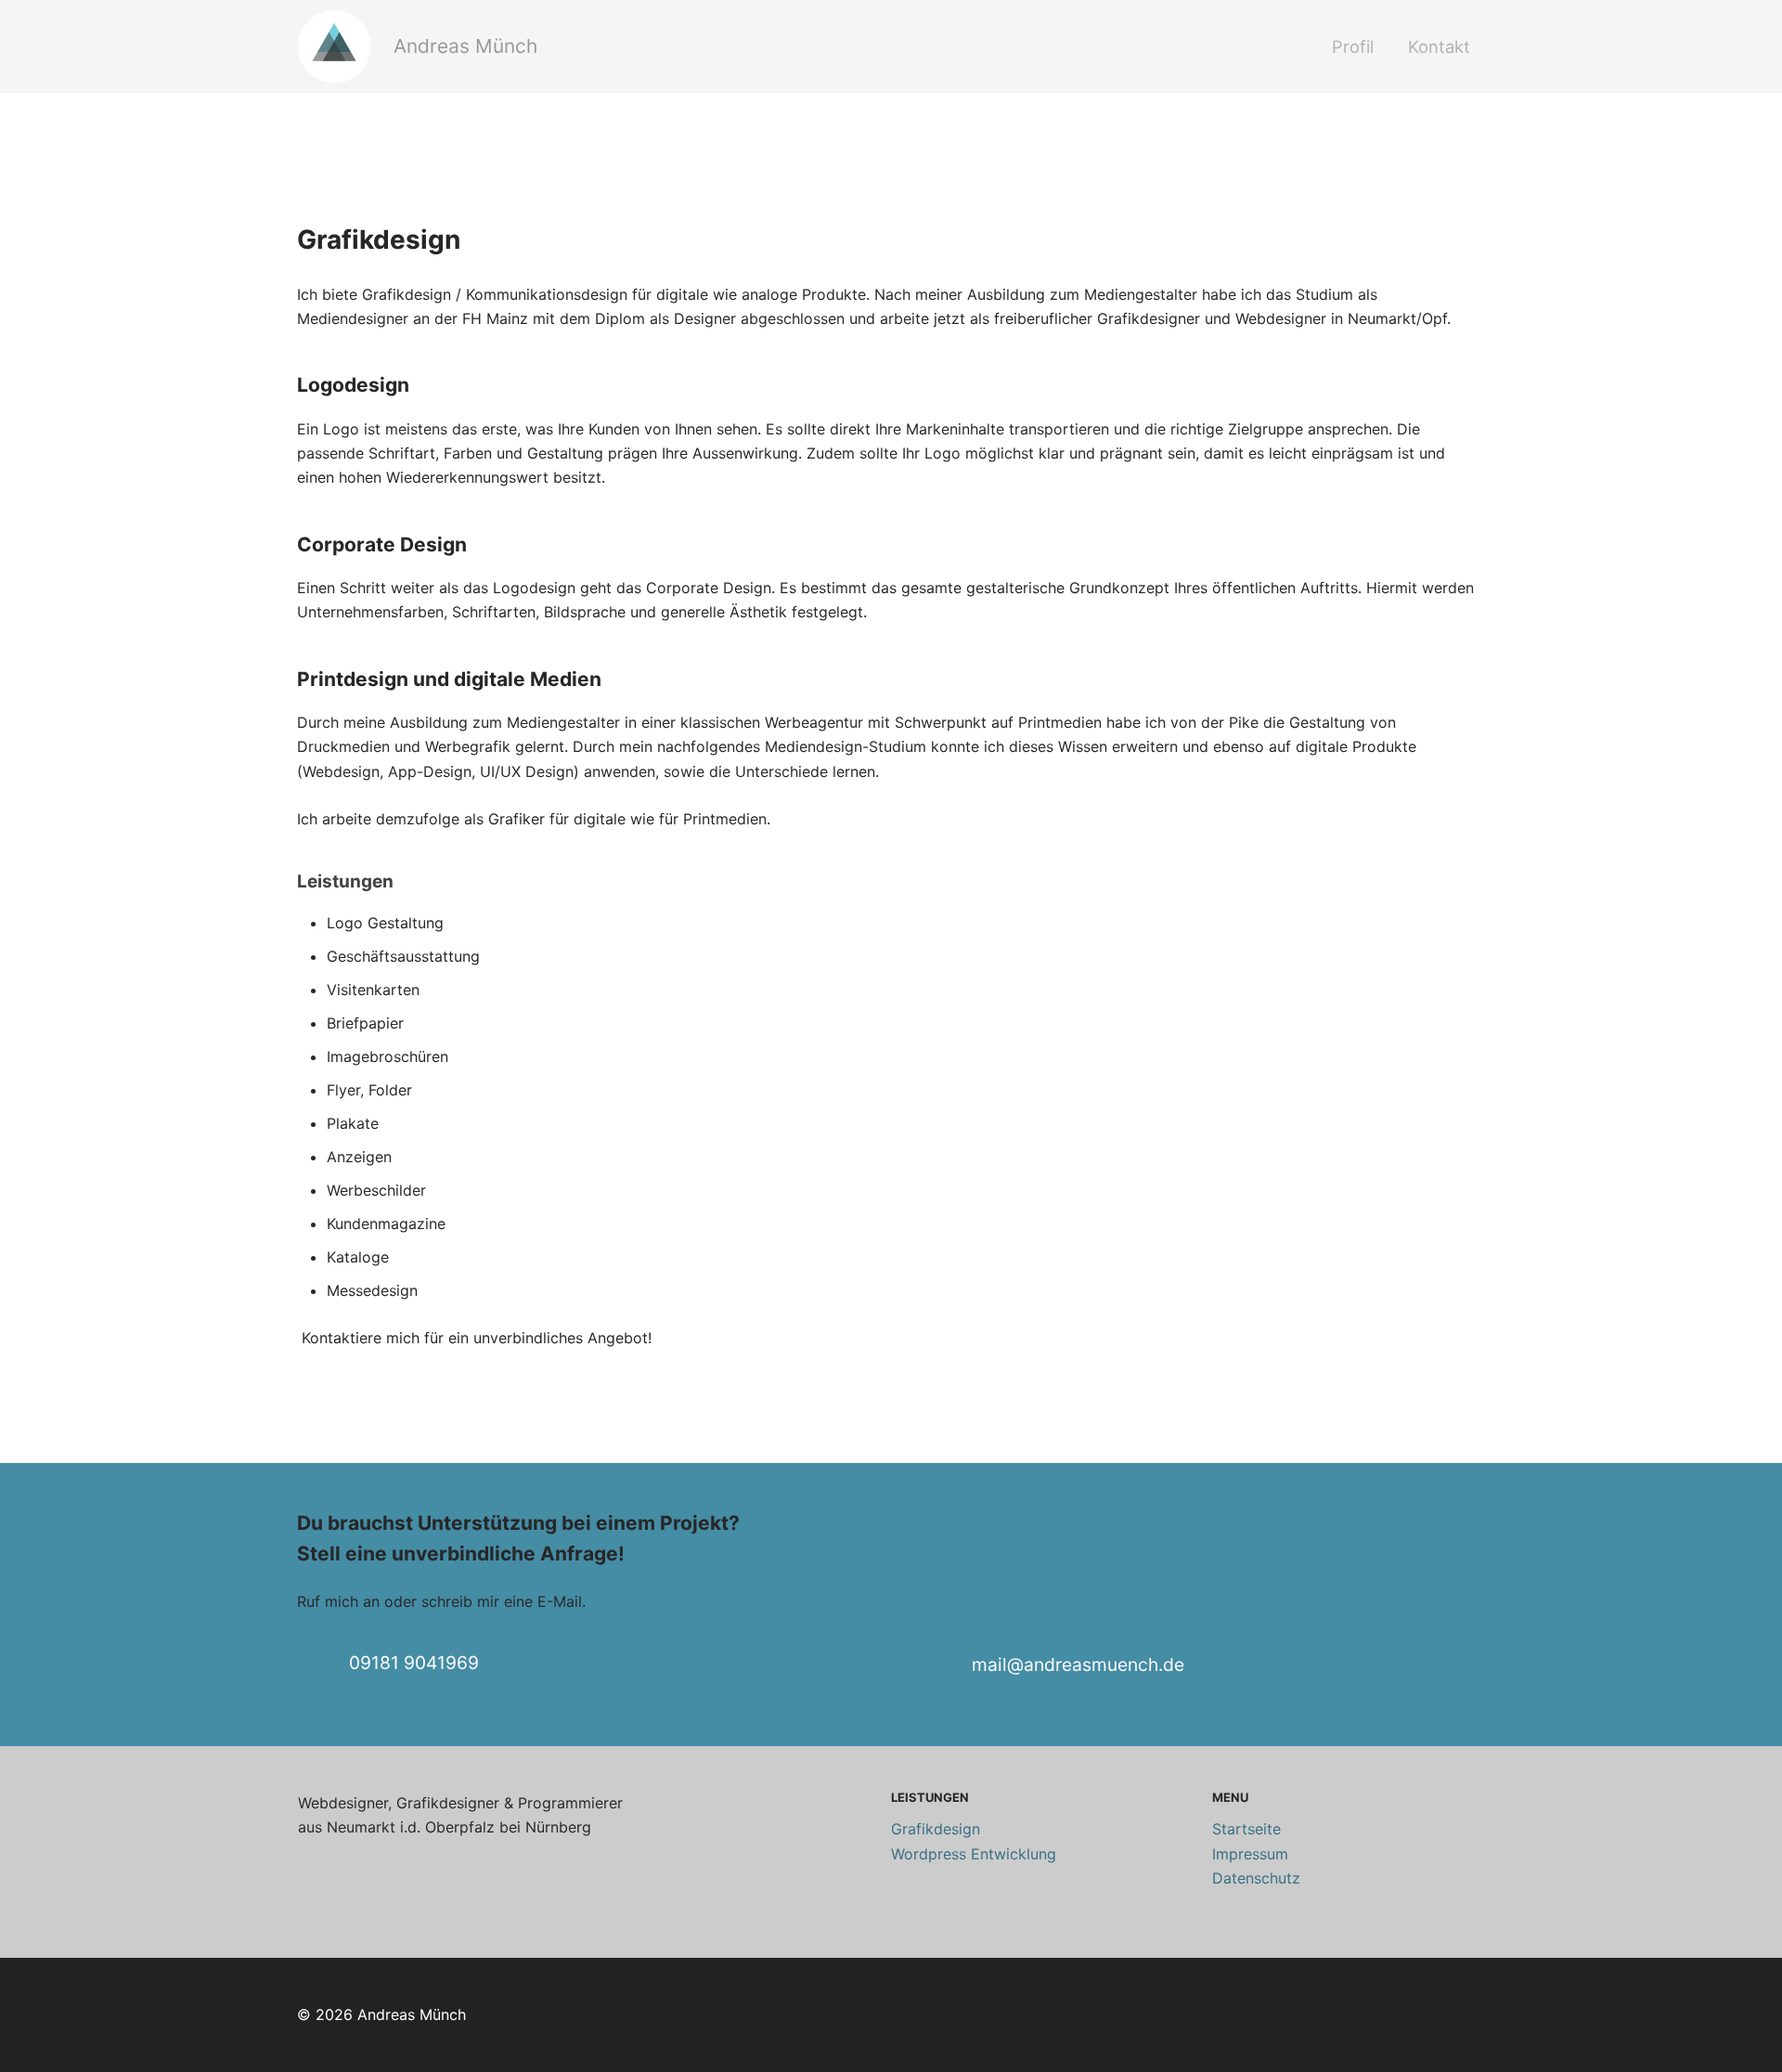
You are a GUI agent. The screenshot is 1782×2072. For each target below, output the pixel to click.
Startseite (1246, 1829)
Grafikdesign (936, 1829)
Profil (1353, 46)
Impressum (1250, 1854)
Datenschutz (1256, 1878)
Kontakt (1439, 46)
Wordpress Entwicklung (974, 1854)
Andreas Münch (465, 46)
